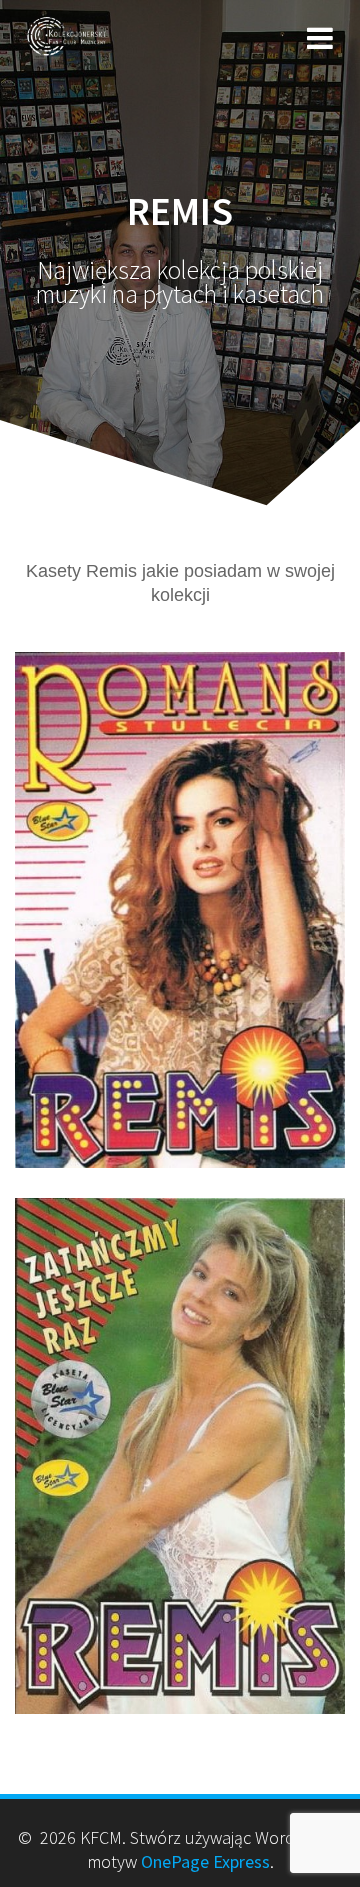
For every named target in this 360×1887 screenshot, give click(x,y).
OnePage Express (205, 1861)
